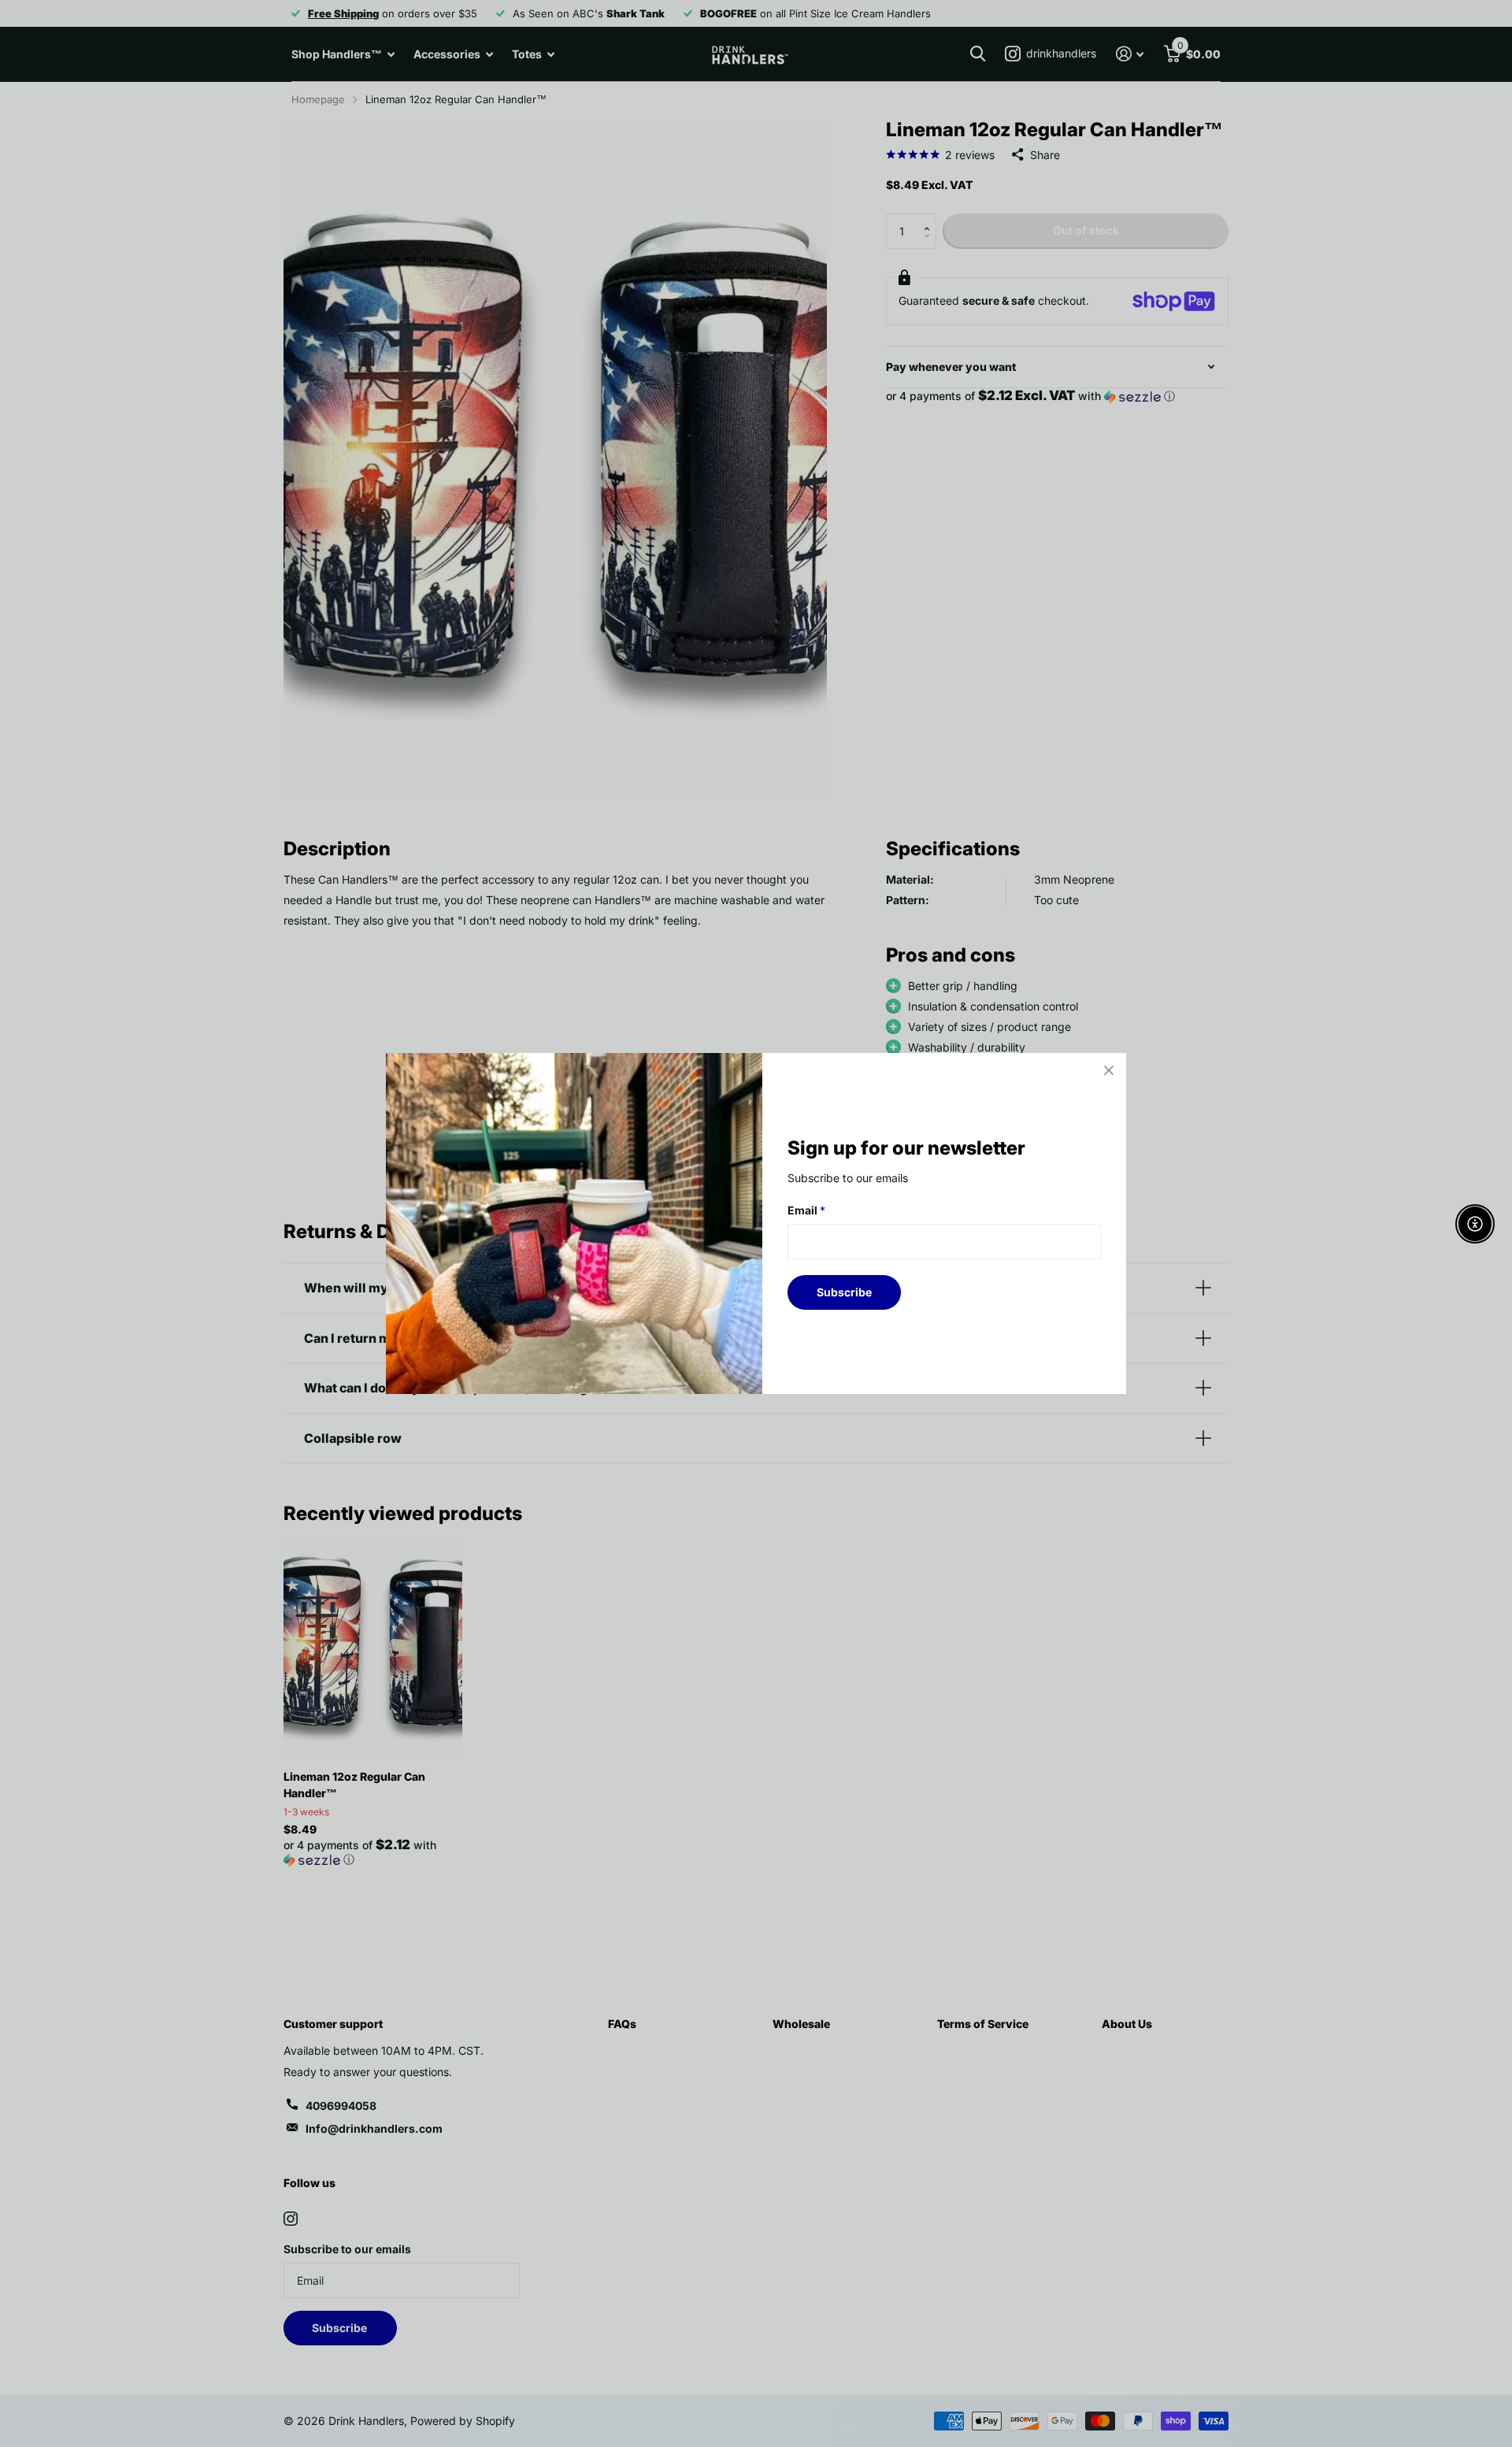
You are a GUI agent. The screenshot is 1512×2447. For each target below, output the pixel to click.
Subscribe (844, 1292)
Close (1109, 1070)
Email (806, 1210)
